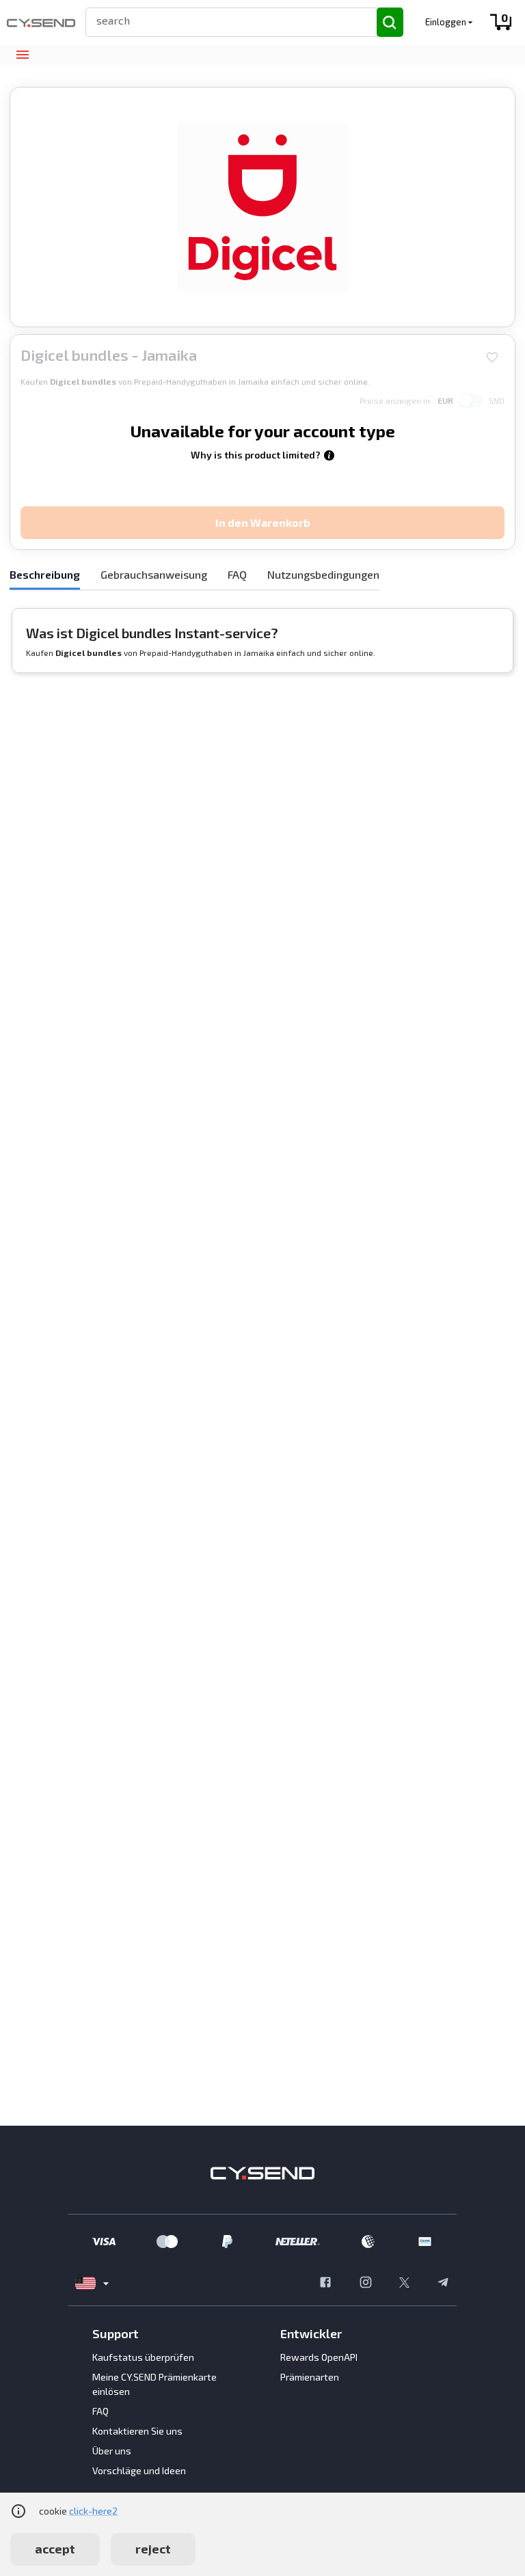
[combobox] (225, 20)
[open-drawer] (22, 55)
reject (153, 2549)
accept (55, 2549)
